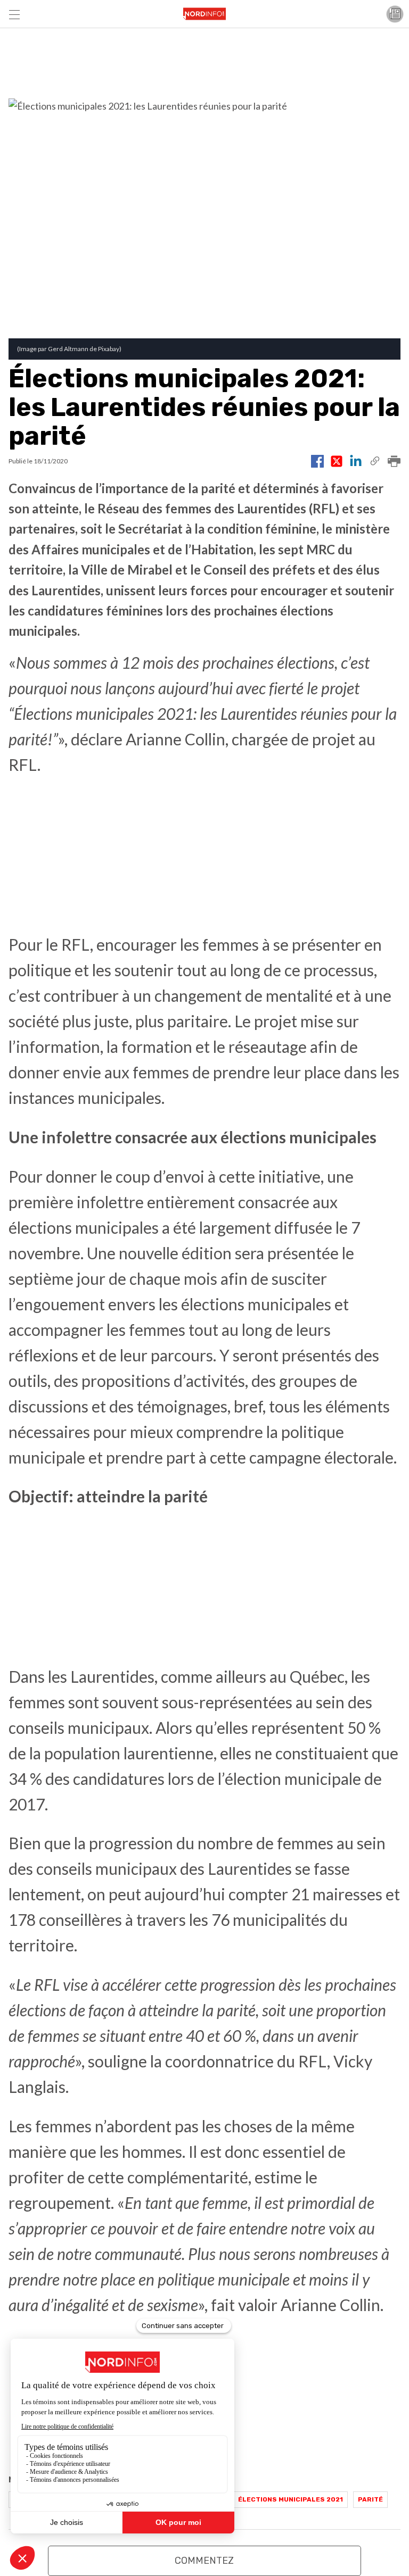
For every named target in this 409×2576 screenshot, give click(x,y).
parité (370, 2499)
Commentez (204, 2561)
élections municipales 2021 (291, 2499)
